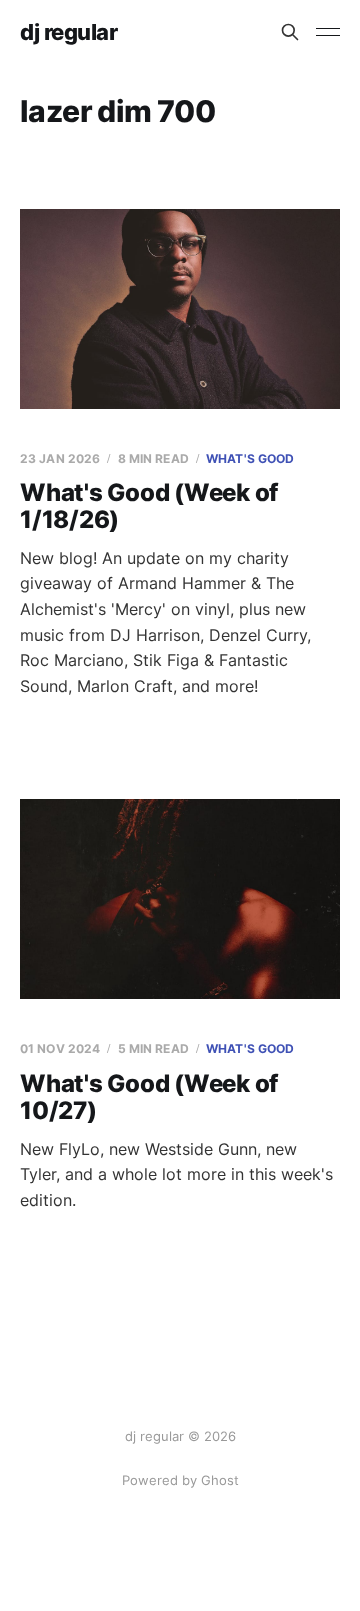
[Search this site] (290, 32)
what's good (250, 458)
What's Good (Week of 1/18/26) (149, 506)
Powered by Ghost (180, 1480)
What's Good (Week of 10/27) (149, 1097)
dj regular (69, 32)
